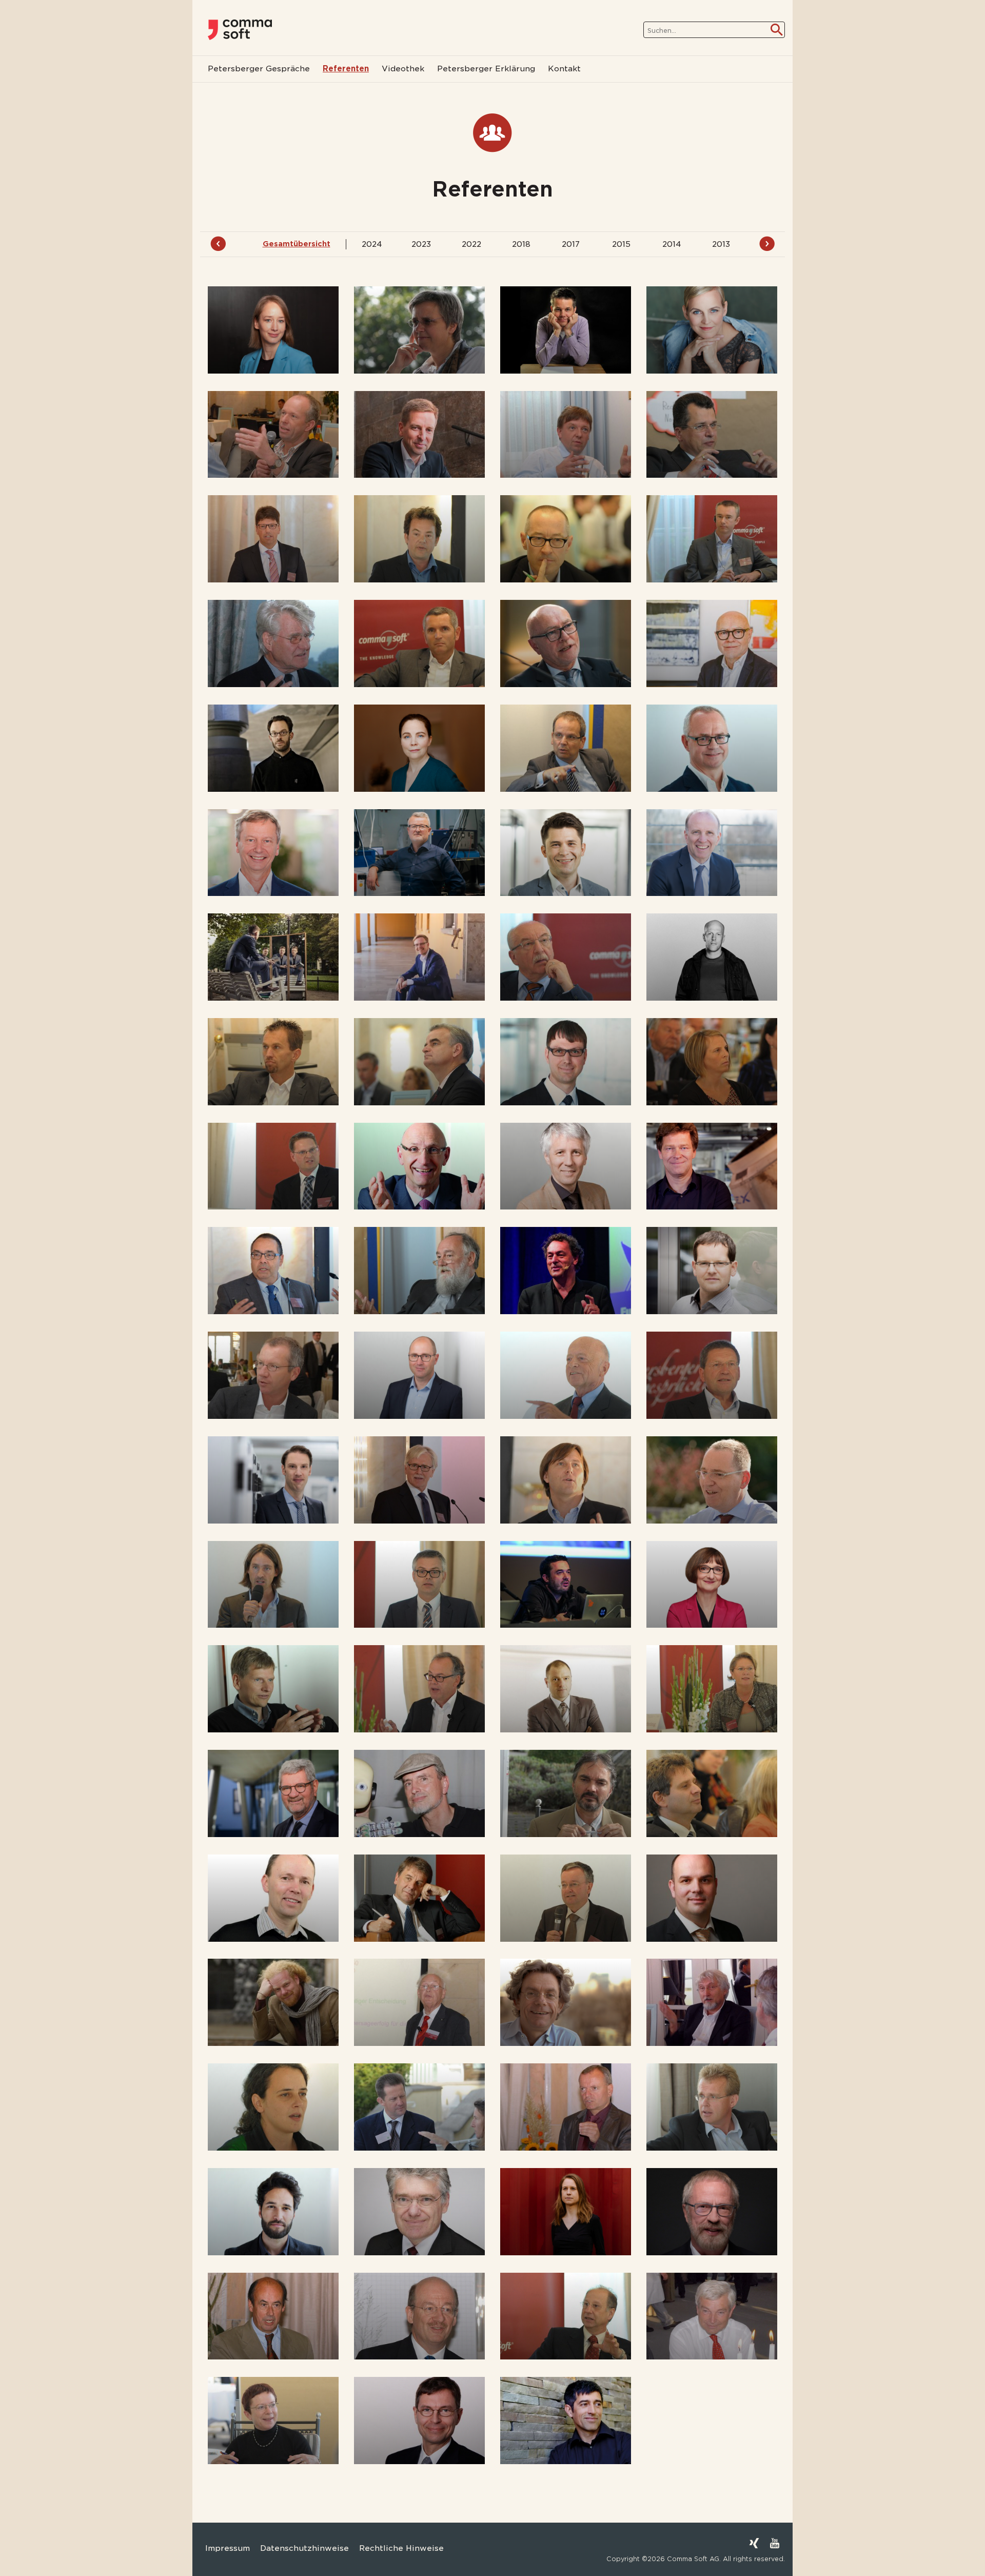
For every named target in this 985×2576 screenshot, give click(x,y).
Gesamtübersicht (297, 244)
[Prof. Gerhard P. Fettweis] (273, 853)
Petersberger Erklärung (486, 69)
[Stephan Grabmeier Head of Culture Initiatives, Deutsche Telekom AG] (273, 1062)
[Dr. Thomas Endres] (712, 748)
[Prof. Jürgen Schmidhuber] (419, 1793)
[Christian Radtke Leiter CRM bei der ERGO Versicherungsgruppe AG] (419, 1585)
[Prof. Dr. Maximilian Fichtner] (419, 853)
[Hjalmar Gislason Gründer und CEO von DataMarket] (712, 957)
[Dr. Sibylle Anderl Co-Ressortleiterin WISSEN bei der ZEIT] (273, 330)
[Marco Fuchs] (712, 853)
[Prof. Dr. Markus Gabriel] (273, 957)
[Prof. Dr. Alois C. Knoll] (566, 1166)
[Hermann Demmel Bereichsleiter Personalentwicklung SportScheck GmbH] (419, 643)
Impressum (228, 2548)
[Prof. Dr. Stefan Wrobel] (419, 2421)
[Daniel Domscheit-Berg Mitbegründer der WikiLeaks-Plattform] (273, 748)
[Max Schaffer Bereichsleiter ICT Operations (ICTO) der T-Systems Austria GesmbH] (419, 1689)
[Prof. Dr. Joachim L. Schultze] (273, 1898)
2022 (471, 244)
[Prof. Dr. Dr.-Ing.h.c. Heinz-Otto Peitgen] (419, 1480)
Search (777, 30)
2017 (571, 244)
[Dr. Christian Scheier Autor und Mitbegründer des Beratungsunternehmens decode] (566, 1689)
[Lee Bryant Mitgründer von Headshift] (712, 539)
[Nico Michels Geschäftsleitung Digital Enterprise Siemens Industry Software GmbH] (419, 1375)
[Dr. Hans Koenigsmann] (712, 1166)
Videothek (403, 69)
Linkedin (734, 2543)
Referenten (346, 69)
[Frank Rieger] (566, 1585)
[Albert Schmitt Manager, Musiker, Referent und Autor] (566, 1793)
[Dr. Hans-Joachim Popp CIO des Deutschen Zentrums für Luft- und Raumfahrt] (712, 1480)
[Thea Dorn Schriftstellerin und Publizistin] (419, 748)
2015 (621, 244)
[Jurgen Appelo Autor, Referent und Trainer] (566, 330)
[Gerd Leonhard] (566, 1271)
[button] (23, 2553)
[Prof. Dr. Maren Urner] (566, 2212)
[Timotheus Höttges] (419, 1166)
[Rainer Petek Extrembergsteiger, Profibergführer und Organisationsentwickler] (566, 1480)
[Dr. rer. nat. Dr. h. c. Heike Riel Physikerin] (712, 1585)
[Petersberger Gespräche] (240, 30)
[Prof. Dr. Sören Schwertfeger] (712, 1898)
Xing (754, 2543)
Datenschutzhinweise (304, 2548)
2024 (372, 244)
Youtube (775, 2543)
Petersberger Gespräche (259, 69)
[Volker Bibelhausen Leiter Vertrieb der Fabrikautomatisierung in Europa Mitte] (273, 539)
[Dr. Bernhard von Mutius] (273, 2316)
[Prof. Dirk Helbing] (566, 1062)
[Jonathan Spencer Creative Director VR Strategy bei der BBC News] (419, 2107)
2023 (421, 244)
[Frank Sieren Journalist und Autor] (566, 2002)
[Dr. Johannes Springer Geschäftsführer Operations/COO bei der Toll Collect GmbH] (712, 2107)
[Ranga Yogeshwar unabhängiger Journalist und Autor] (566, 2421)
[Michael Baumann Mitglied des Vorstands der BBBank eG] (566, 435)
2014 (672, 244)
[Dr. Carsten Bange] (419, 435)
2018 (521, 244)
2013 (721, 244)
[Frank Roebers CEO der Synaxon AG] (273, 1689)
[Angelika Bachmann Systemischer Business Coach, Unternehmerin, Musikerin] (712, 330)
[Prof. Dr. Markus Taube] (419, 2212)
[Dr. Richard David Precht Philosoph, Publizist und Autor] (273, 1585)
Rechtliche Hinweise (401, 2548)
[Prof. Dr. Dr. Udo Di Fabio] (566, 643)
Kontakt (564, 69)
